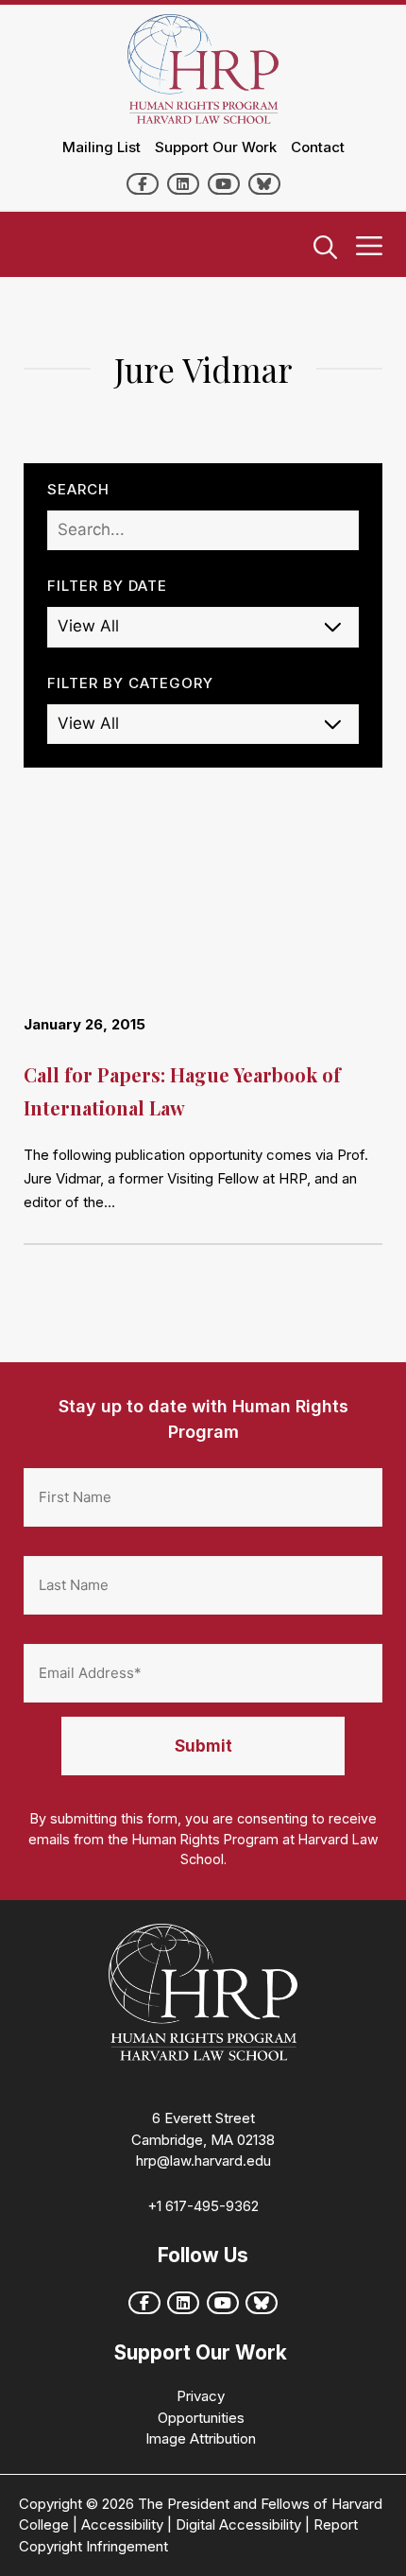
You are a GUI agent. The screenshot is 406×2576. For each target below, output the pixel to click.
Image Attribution (201, 2438)
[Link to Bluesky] (264, 184)
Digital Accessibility (238, 2524)
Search (78, 489)
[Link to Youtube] (224, 184)
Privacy (201, 2396)
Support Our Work (216, 147)
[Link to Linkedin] (183, 184)
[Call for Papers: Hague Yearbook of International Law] (203, 915)
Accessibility (122, 2524)
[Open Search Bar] (325, 249)
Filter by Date (107, 586)
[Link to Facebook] (143, 184)
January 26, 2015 (85, 1024)
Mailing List (101, 147)
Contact (318, 147)
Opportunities (201, 2418)
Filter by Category (130, 683)
